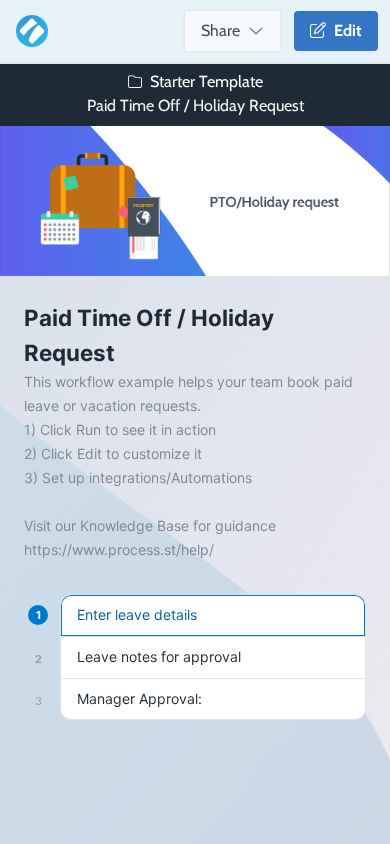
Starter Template (206, 81)
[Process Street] (28, 31)
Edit (344, 30)
